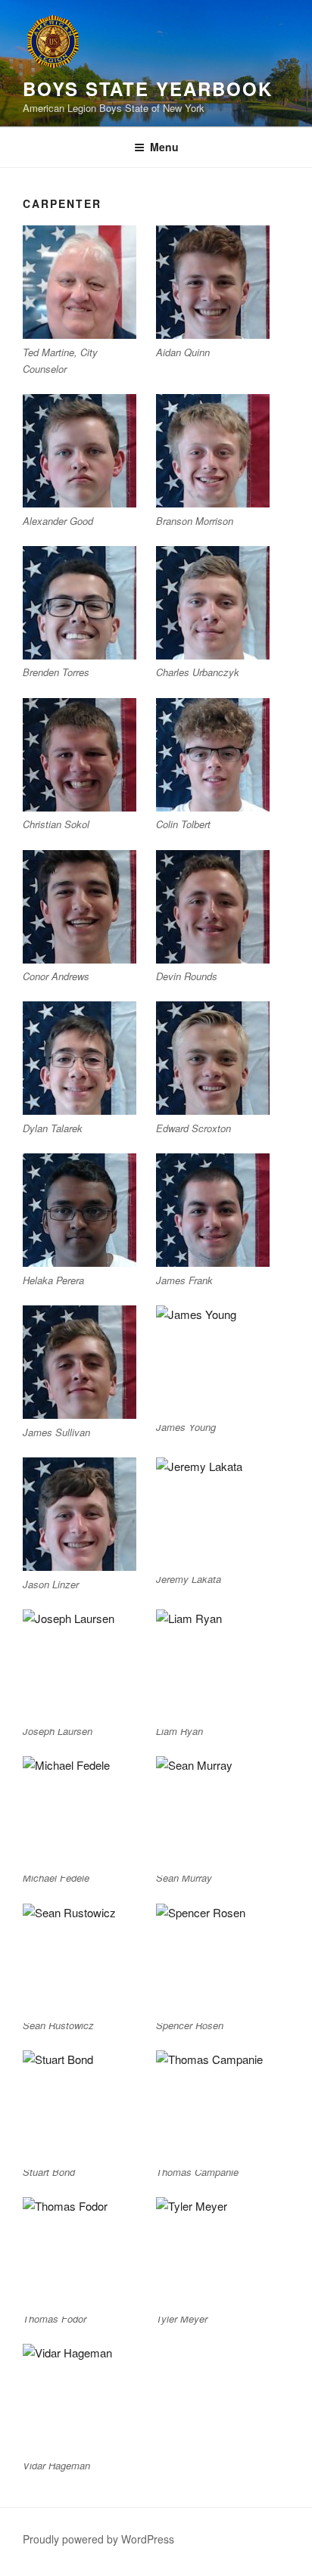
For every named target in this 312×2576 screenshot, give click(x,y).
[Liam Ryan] (213, 1666)
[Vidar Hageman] (80, 2401)
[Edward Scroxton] (213, 1058)
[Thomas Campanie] (213, 2107)
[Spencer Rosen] (213, 1960)
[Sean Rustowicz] (80, 1960)
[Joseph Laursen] (80, 1666)
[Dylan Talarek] (80, 1058)
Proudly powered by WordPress (98, 2539)
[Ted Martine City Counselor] (80, 282)
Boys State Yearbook (147, 88)
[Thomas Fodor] (80, 2254)
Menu (164, 147)
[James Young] (213, 1362)
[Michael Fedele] (80, 1813)
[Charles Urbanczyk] (213, 603)
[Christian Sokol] (80, 755)
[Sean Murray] (213, 1813)
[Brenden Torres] (80, 603)
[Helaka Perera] (80, 1210)
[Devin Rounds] (213, 907)
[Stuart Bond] (80, 2107)
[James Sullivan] (80, 1362)
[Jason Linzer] (80, 1514)
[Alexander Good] (80, 451)
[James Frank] (213, 1210)
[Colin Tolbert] (213, 755)
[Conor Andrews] (80, 907)
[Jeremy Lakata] (213, 1514)
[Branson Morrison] (213, 451)
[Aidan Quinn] (213, 282)
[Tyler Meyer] (213, 2254)
